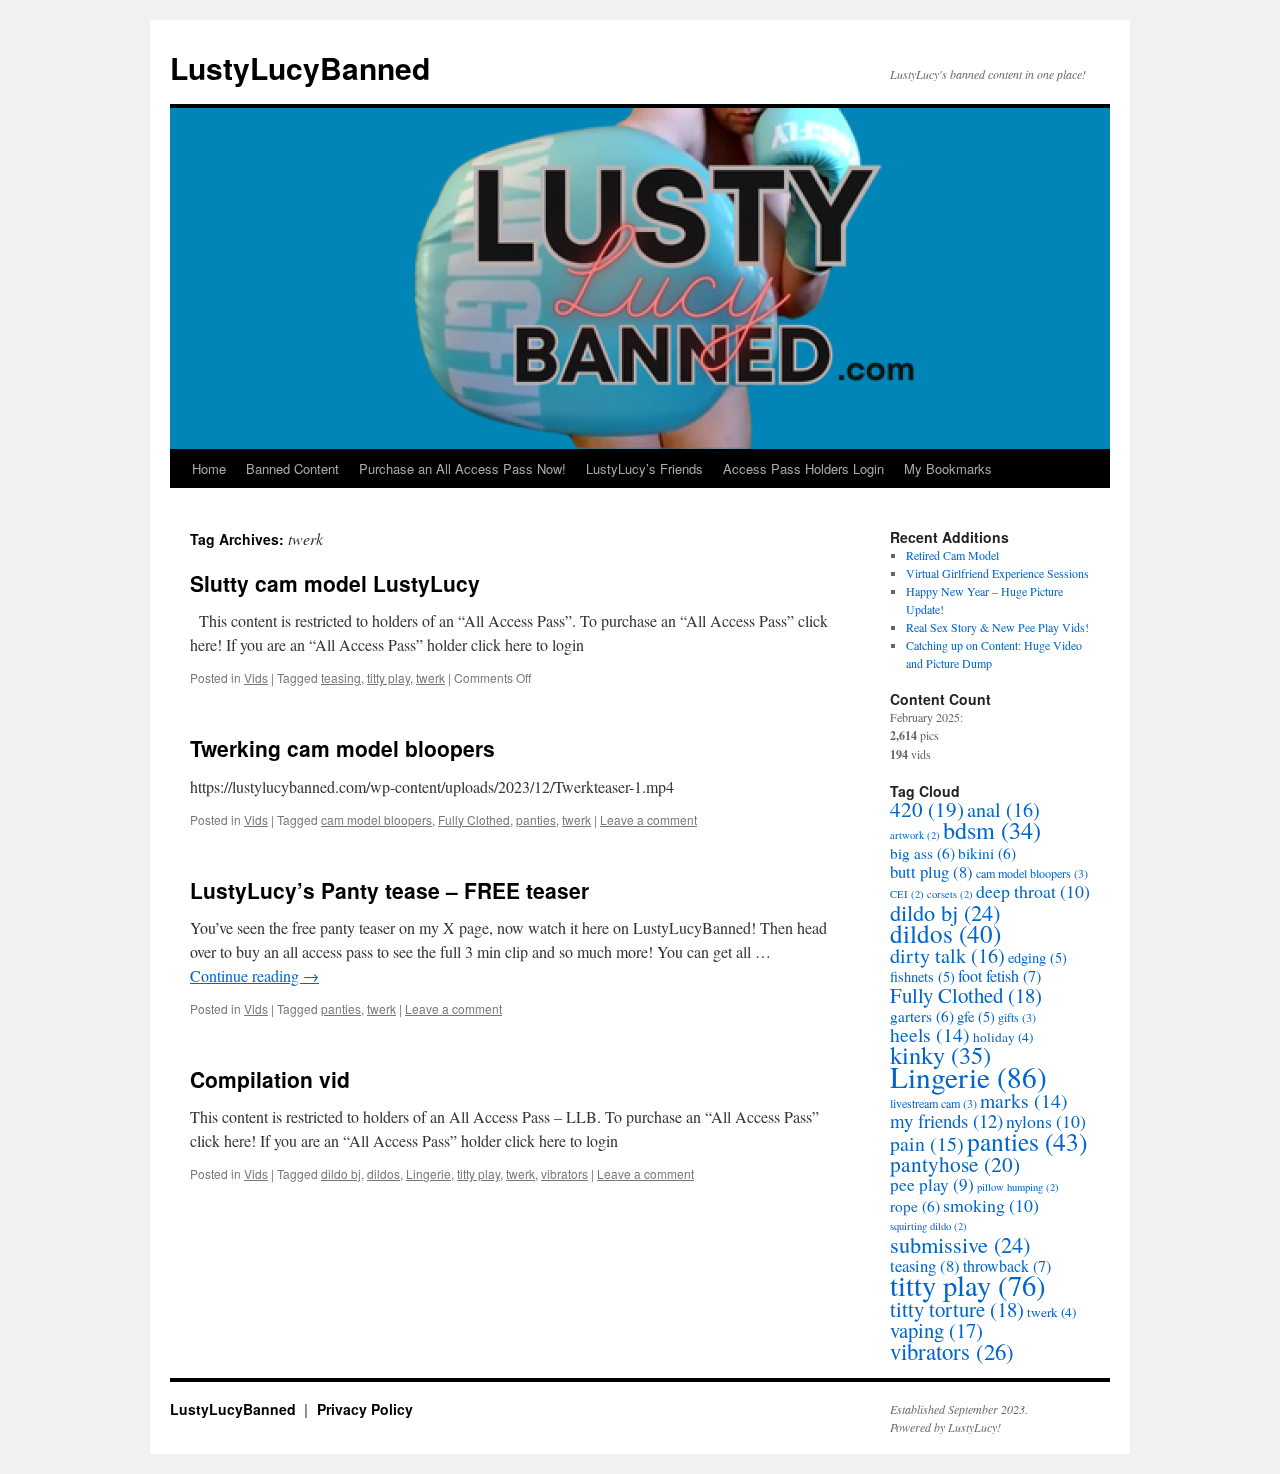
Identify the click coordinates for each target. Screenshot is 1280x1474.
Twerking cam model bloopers (342, 748)
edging (1037, 957)
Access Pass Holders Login (803, 468)
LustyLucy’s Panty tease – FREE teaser (389, 890)
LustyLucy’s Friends (644, 468)
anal (1003, 809)
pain (927, 1143)
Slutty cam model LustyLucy (335, 583)
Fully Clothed (474, 819)
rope (915, 1206)
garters (922, 1016)
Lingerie (428, 1173)
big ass (922, 853)
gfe (976, 1016)
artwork (915, 835)
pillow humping (1018, 1187)
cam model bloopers (376, 819)
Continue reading (254, 975)
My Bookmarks (948, 468)
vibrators (564, 1173)
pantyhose (955, 1163)
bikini (987, 853)
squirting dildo (928, 1226)
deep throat (1033, 891)
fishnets (922, 976)
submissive (960, 1244)
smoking (991, 1205)
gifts (1017, 1017)
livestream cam (933, 1103)
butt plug (931, 871)
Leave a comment (648, 819)
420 (927, 809)
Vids (256, 677)
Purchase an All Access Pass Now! (462, 468)
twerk (430, 677)
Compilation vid (270, 1079)
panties (536, 819)
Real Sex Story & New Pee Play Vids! (997, 627)
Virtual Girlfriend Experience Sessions (997, 573)
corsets (950, 894)
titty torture (957, 1309)
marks (1024, 1100)
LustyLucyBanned (300, 67)
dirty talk (947, 955)
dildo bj (341, 1173)
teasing (341, 677)
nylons (1046, 1121)
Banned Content (292, 468)
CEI (907, 894)
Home (209, 468)
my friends (946, 1120)
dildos (383, 1173)
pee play (932, 1184)
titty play (388, 677)
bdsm (992, 829)
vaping (936, 1330)
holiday (1003, 1037)
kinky (940, 1054)
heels (930, 1034)
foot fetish (999, 976)
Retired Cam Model (952, 555)
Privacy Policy (365, 1409)
